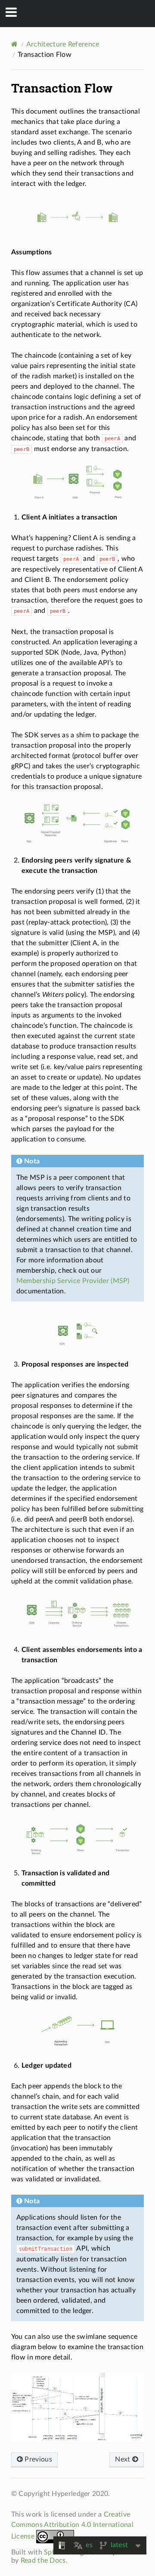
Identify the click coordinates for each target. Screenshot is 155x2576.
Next (124, 2459)
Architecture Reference (63, 44)
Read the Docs (43, 2561)
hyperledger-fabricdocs (83, 13)
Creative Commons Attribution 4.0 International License (72, 2525)
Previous (37, 2459)
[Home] (14, 44)
